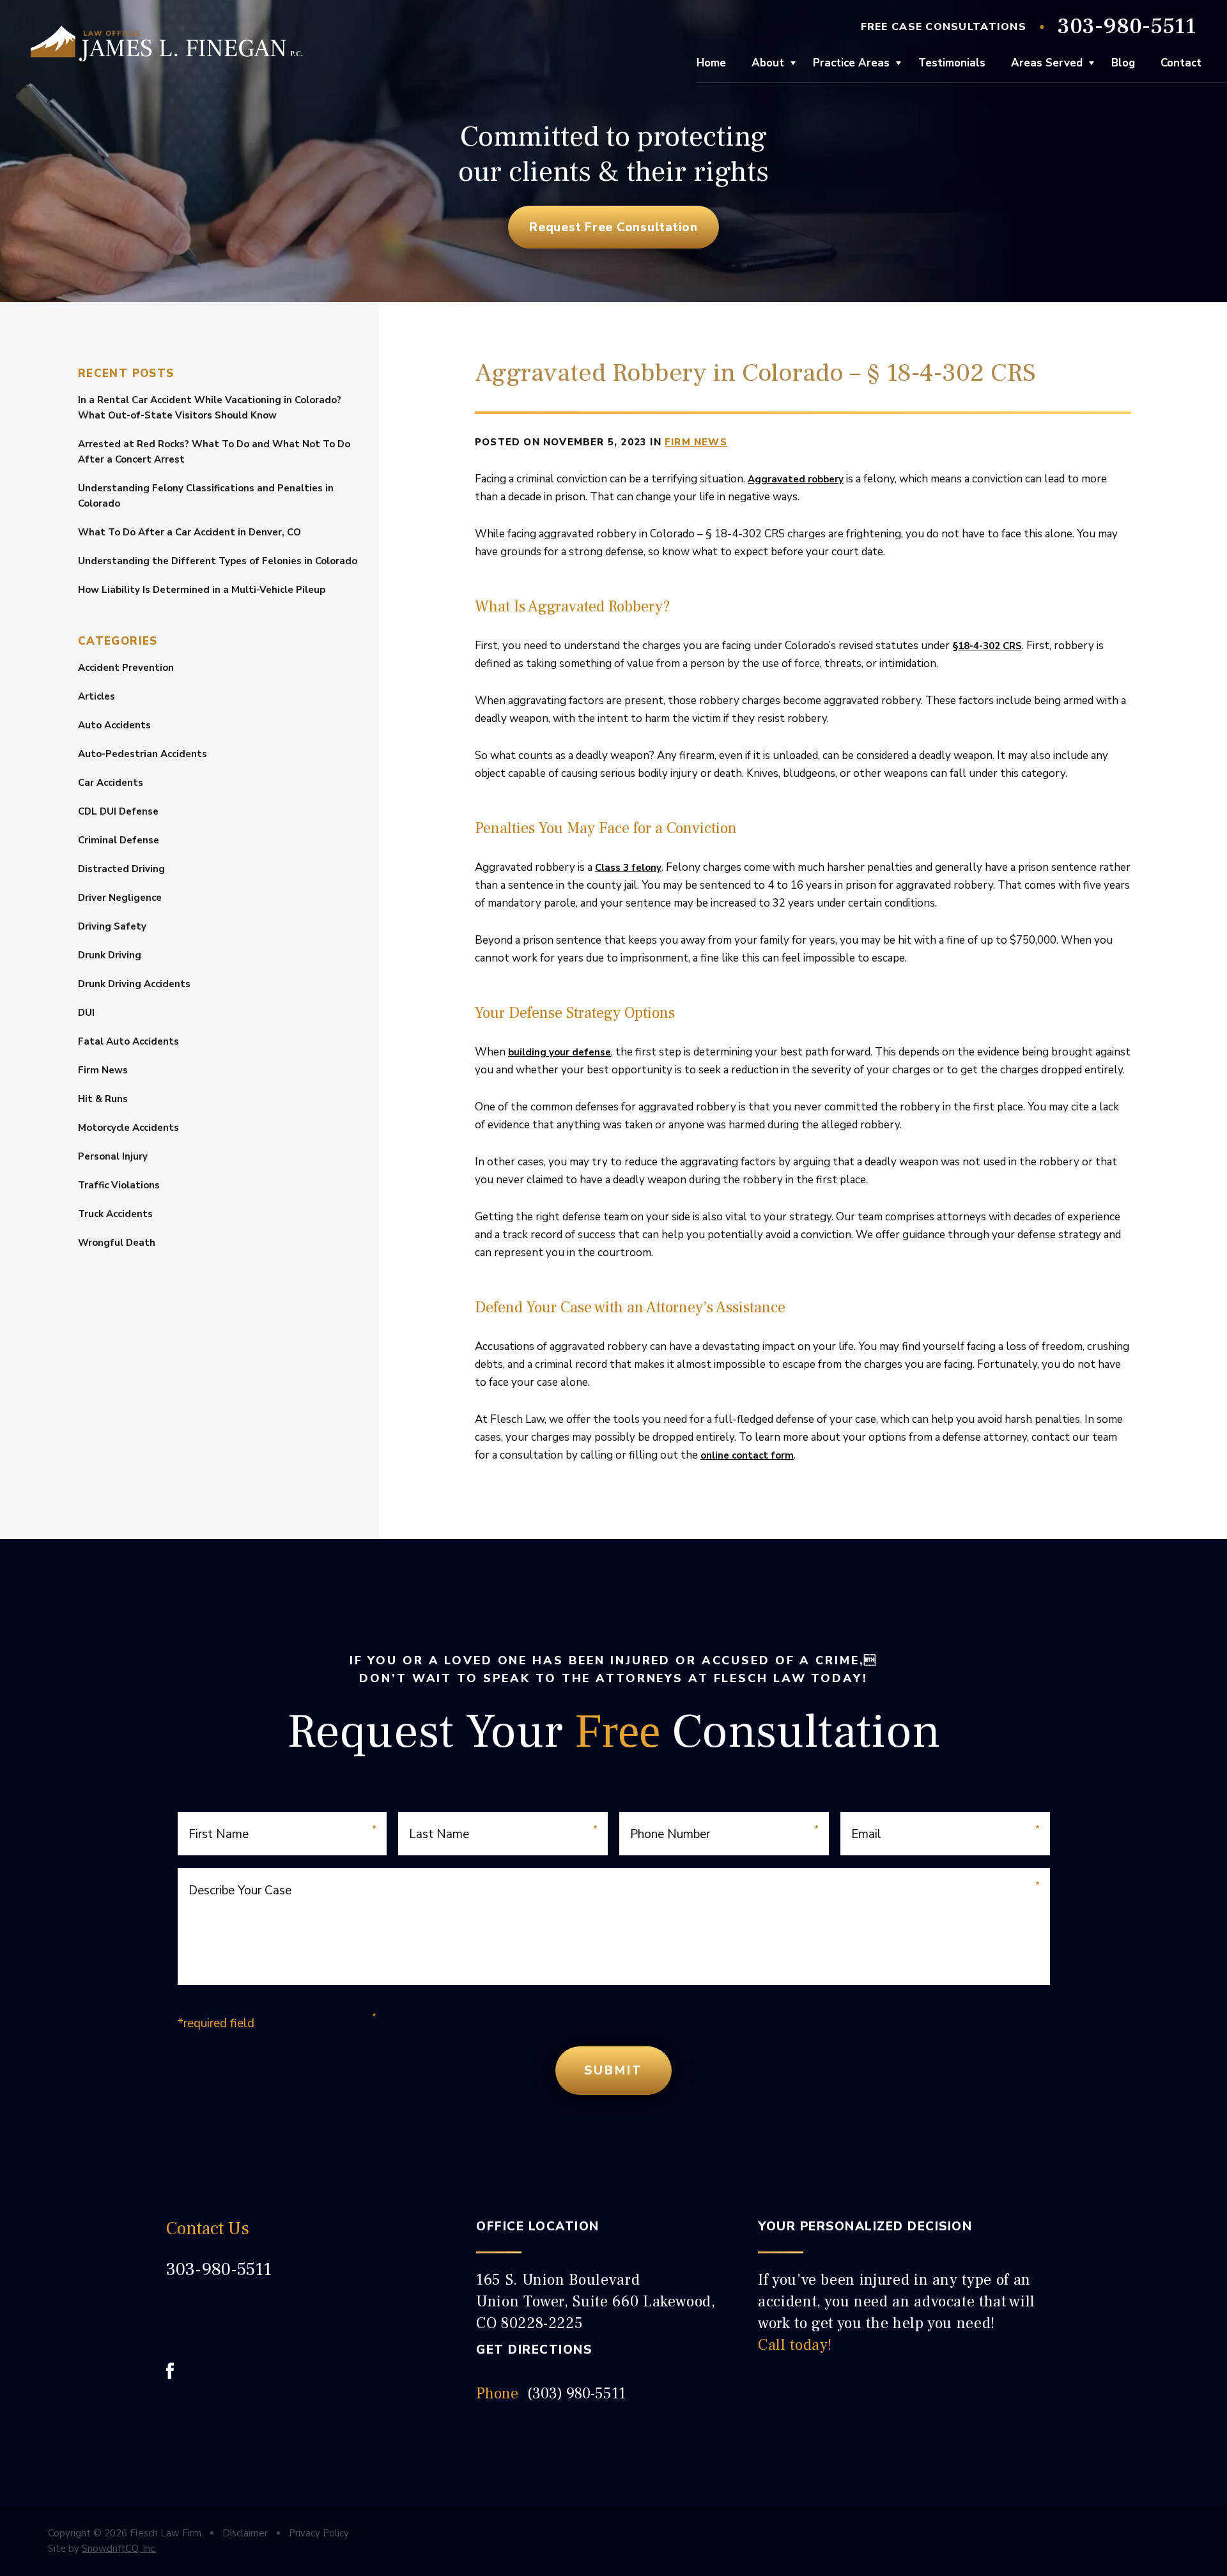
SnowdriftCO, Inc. (119, 2549)
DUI (86, 1013)
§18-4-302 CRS (987, 646)
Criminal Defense (119, 840)
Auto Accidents (114, 725)
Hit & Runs (103, 1099)
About (768, 63)
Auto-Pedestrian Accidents (143, 754)
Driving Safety (112, 926)
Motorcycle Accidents (128, 1128)
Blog (1123, 63)
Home (711, 63)
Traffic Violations (119, 1185)
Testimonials (952, 63)
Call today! (795, 2345)
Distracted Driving (121, 869)
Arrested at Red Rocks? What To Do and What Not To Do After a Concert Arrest (214, 452)
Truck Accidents (115, 1214)
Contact (1181, 63)
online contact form (747, 1455)
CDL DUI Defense (118, 811)
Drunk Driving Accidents (134, 984)
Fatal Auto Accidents (128, 1041)
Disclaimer (245, 2533)
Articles (96, 696)
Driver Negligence (120, 898)
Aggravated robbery (796, 479)
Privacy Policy (319, 2533)
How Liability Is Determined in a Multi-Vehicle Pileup (202, 590)
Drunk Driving (110, 955)
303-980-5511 (1127, 27)
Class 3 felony (628, 868)
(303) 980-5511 (576, 2394)
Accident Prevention (126, 668)
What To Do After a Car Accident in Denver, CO (189, 532)
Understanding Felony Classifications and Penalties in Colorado (206, 496)
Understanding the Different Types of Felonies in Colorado (218, 561)
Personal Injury (113, 1156)
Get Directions (534, 2350)
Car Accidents (111, 783)
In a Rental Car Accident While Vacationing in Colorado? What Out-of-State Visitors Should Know (210, 408)
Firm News (103, 1070)
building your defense (559, 1052)
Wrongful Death (117, 1243)
